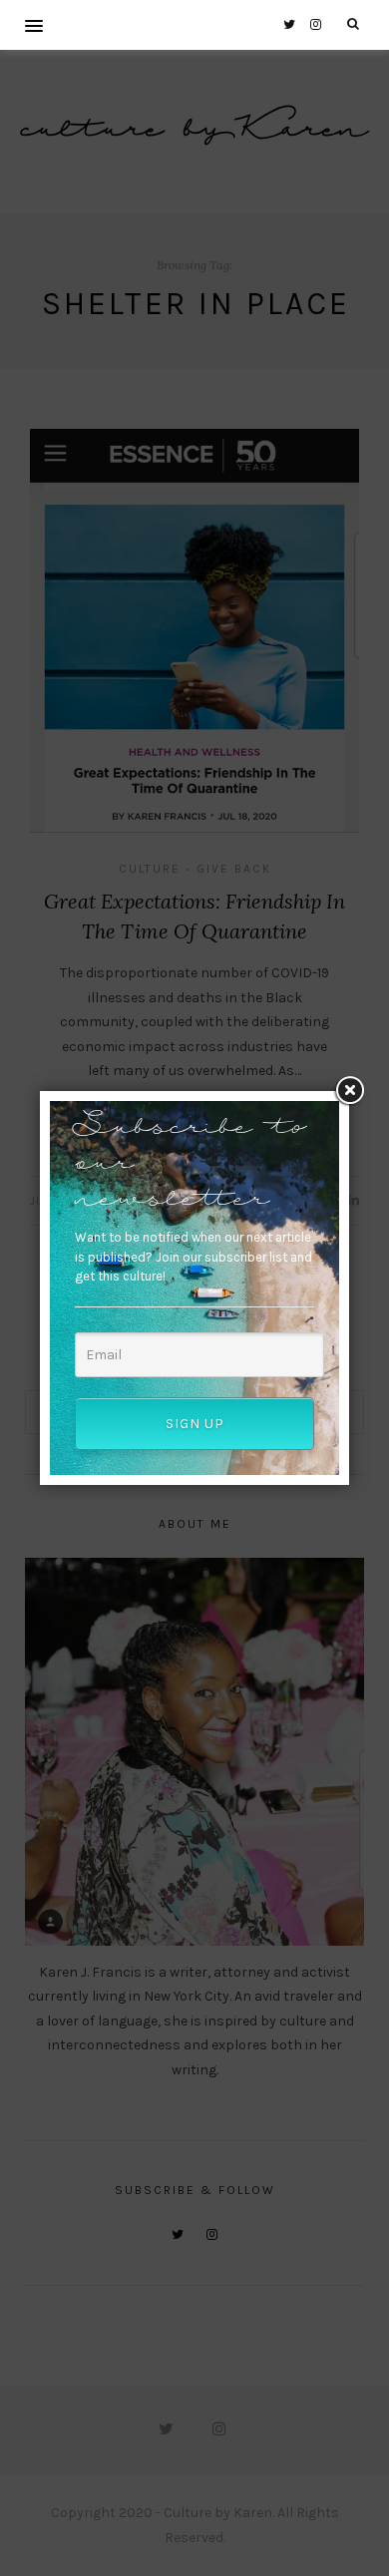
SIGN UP (195, 1424)
